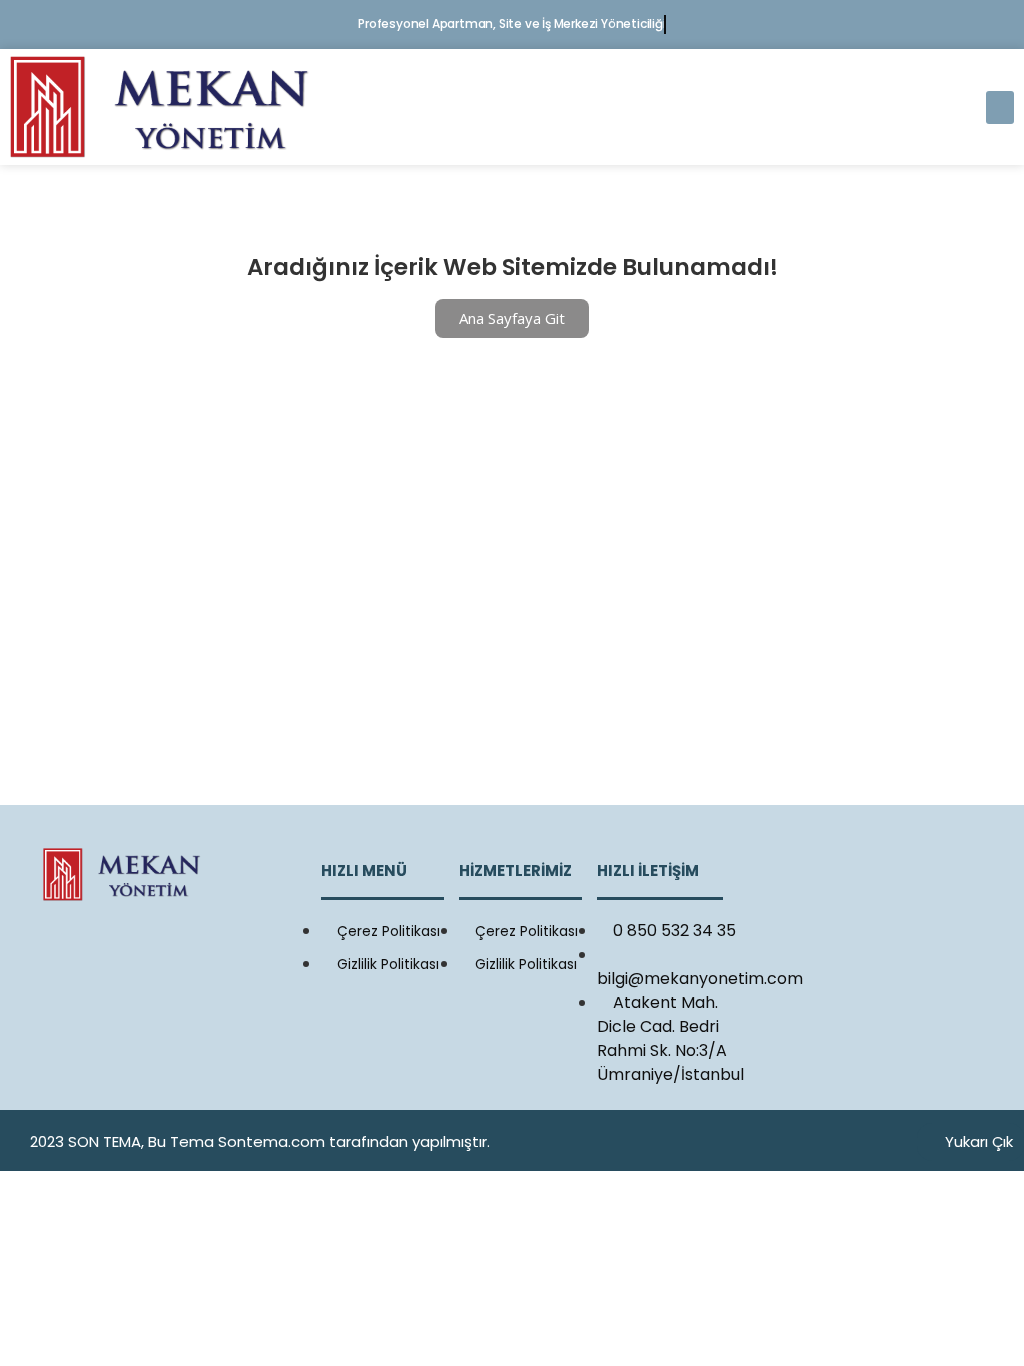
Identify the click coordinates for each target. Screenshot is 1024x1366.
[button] (1000, 107)
